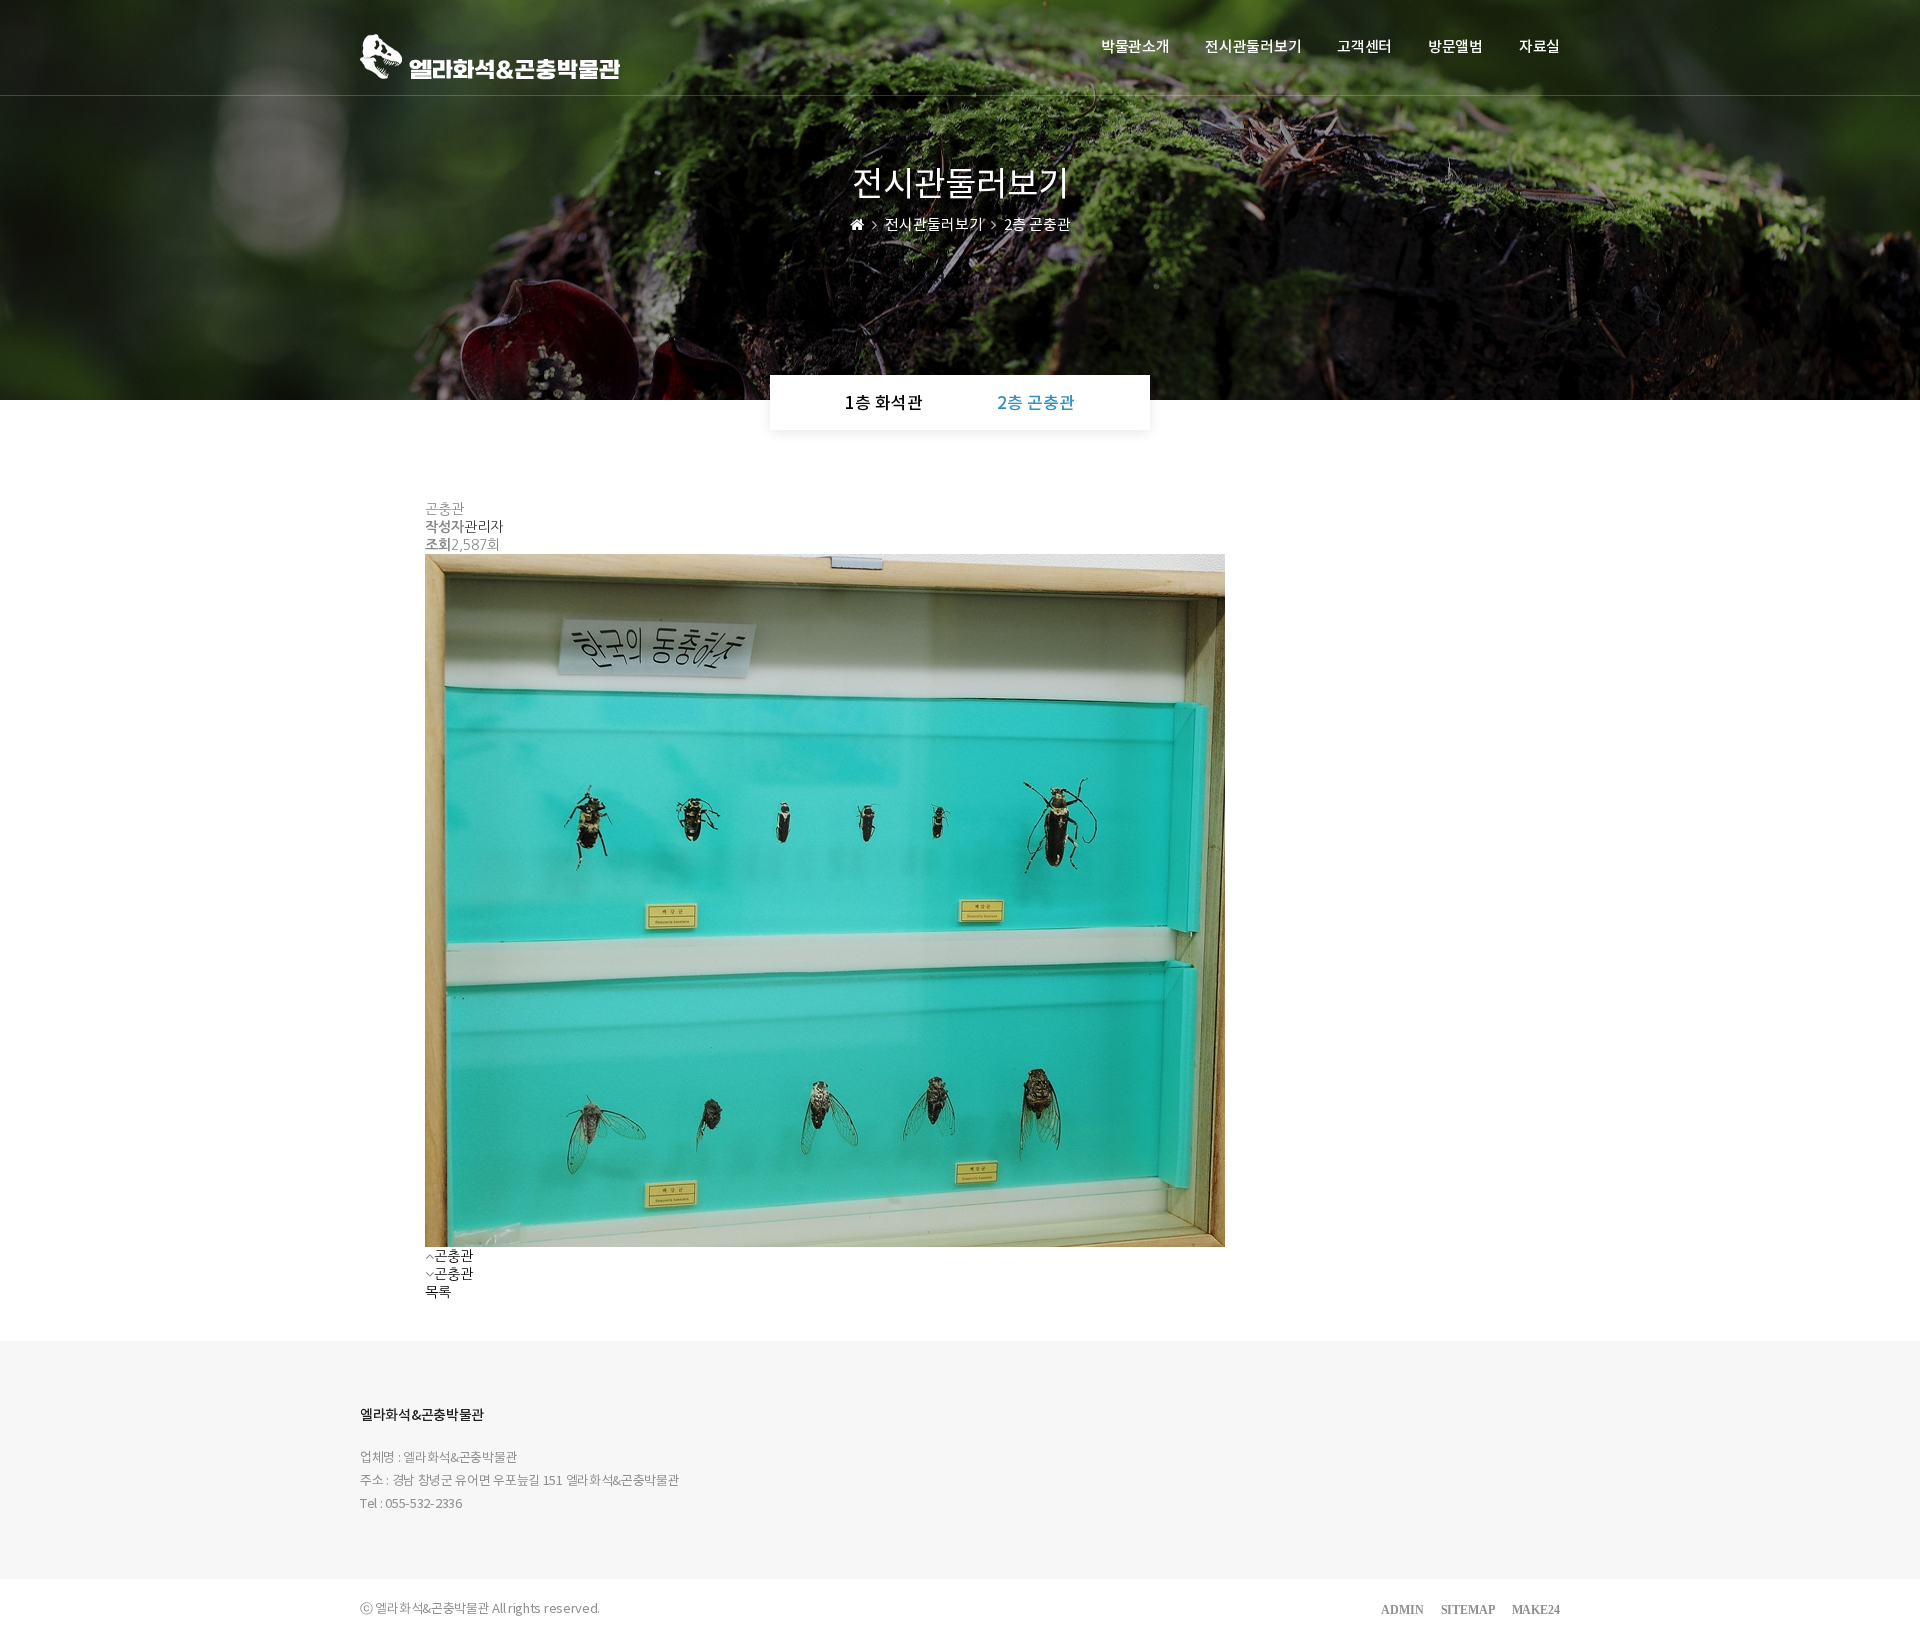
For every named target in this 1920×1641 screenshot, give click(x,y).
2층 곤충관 (1036, 404)
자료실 (1539, 47)
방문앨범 (1455, 47)
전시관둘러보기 (1253, 47)
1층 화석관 (884, 404)
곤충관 (453, 1256)
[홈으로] (857, 225)
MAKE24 (1536, 1610)
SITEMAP (1468, 1610)
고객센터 (1364, 47)
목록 (438, 1292)
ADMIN (1402, 1610)
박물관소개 (1135, 47)
